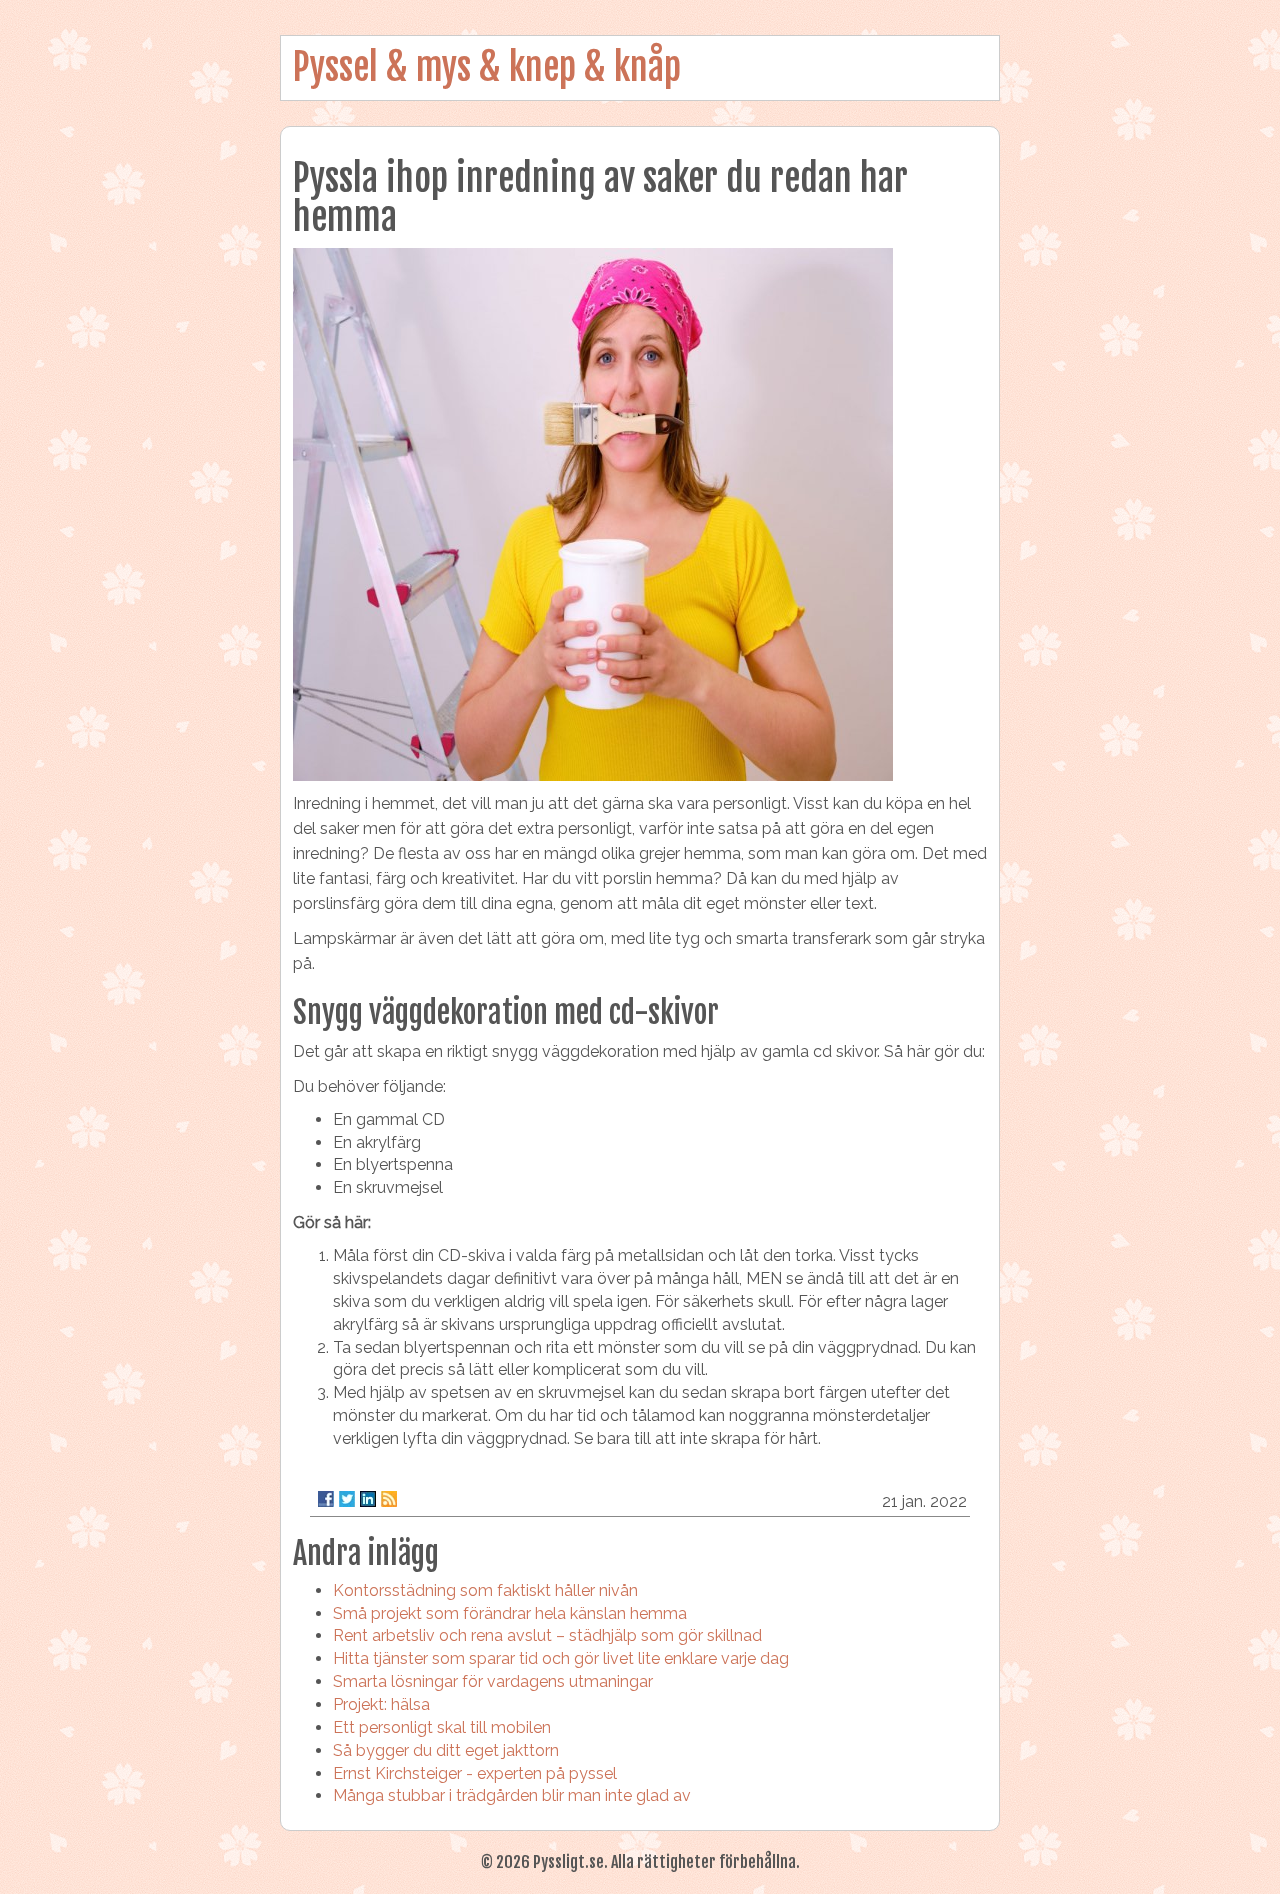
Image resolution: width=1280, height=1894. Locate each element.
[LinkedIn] (368, 1499)
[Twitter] (347, 1499)
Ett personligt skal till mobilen (442, 1727)
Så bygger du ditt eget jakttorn (446, 1750)
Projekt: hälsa (381, 1704)
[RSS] (389, 1499)
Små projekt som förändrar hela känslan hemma (510, 1613)
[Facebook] (326, 1499)
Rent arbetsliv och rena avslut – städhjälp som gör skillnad (547, 1635)
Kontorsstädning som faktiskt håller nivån (485, 1590)
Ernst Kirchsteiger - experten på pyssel (475, 1773)
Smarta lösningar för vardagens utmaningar (493, 1681)
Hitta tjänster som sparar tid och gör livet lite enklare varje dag (561, 1658)
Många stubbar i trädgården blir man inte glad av (512, 1795)
